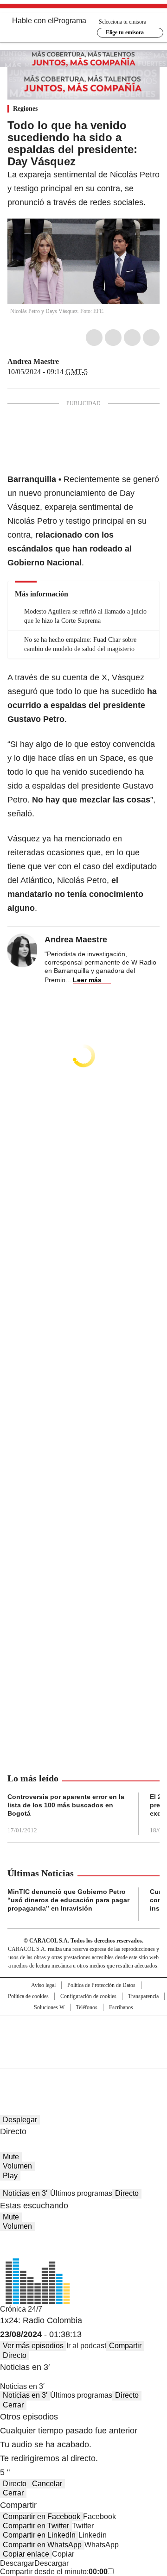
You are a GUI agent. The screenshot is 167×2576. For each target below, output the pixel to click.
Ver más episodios (33, 2346)
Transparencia (143, 1996)
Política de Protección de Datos (101, 1985)
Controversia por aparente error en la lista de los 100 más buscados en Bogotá (66, 1805)
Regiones (25, 109)
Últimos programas (81, 2193)
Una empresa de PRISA (83, 2036)
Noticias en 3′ (25, 2193)
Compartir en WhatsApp (42, 2545)
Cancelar (47, 2484)
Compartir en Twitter (36, 2526)
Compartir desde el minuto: (54, 2572)
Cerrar (13, 2405)
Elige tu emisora (125, 32)
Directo (127, 2193)
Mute (11, 2157)
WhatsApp (151, 338)
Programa (70, 21)
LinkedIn (132, 338)
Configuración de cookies (88, 1996)
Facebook (94, 338)
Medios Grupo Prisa (84, 2058)
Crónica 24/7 (21, 2309)
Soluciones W (49, 2007)
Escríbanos (121, 2007)
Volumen (17, 2166)
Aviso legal (43, 1985)
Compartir (125, 2346)
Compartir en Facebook (42, 2516)
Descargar (17, 2563)
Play (10, 2176)
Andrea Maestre (33, 361)
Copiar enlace (26, 2554)
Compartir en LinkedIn (39, 2535)
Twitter (113, 338)
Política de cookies (28, 1996)
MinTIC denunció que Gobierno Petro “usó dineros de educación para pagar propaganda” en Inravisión (68, 1900)
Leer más (87, 980)
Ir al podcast (86, 2346)
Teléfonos (87, 2007)
